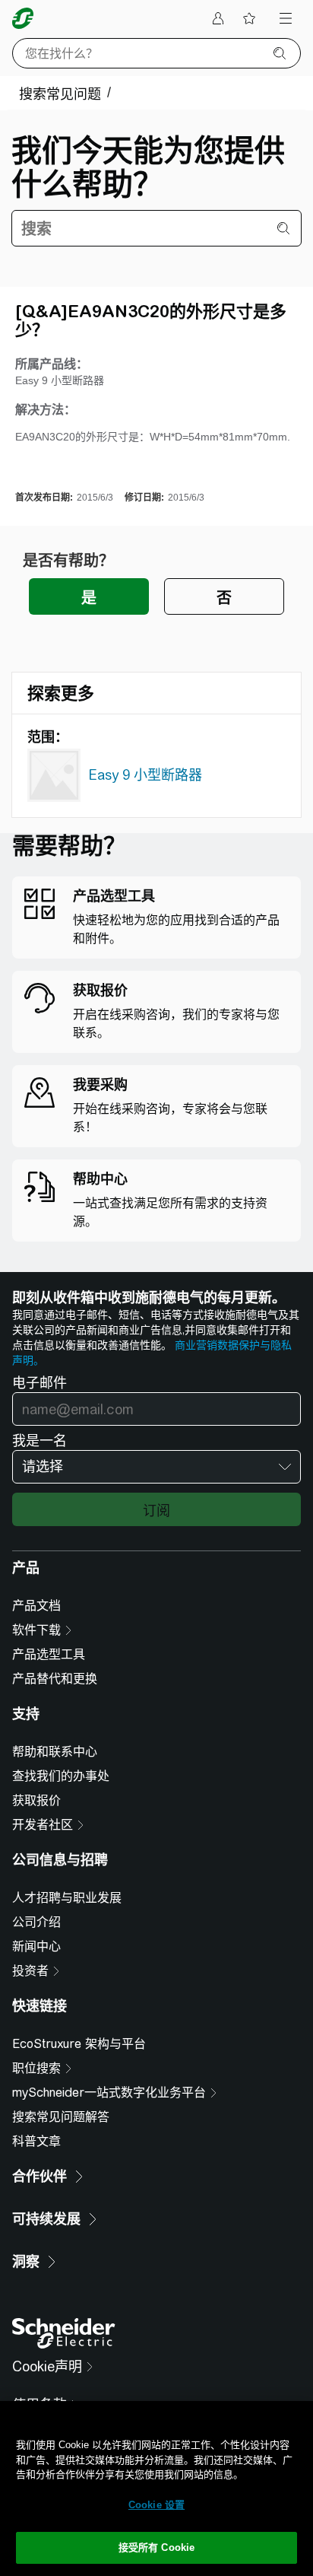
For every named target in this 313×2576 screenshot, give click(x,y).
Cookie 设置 (156, 2505)
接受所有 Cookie (156, 2547)
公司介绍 (36, 1922)
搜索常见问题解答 (61, 2117)
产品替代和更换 (55, 1679)
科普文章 (36, 2141)
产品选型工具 (49, 1654)
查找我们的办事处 (61, 1776)
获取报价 (36, 1800)
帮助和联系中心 (55, 1752)
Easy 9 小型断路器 (145, 775)
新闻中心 (36, 1946)
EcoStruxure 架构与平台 (79, 2044)
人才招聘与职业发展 (67, 1898)
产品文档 (36, 1606)
